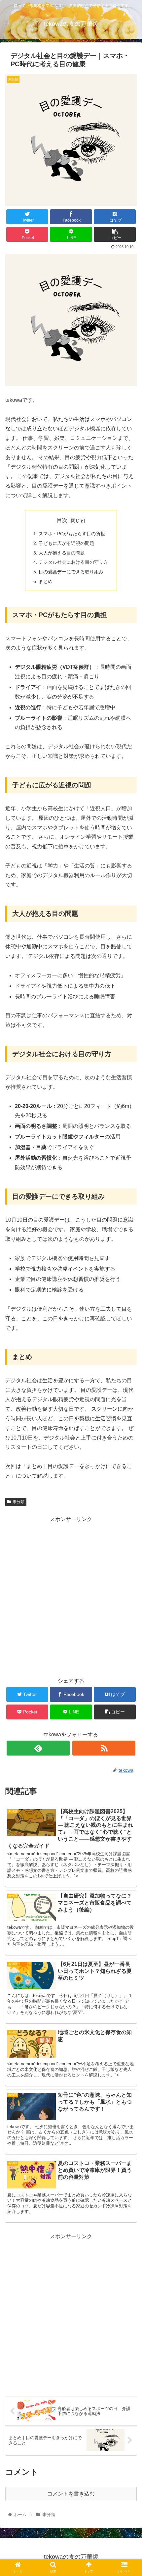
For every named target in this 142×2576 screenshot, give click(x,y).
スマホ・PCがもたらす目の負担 (72, 534)
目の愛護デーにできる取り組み (71, 572)
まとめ (46, 581)
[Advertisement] (71, 1596)
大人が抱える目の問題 (62, 553)
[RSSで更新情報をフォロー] (104, 1748)
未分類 (18, 1502)
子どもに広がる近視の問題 (66, 543)
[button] (128, 1339)
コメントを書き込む (71, 2494)
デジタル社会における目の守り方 (73, 562)
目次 (62, 520)
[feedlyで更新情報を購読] (38, 1748)
